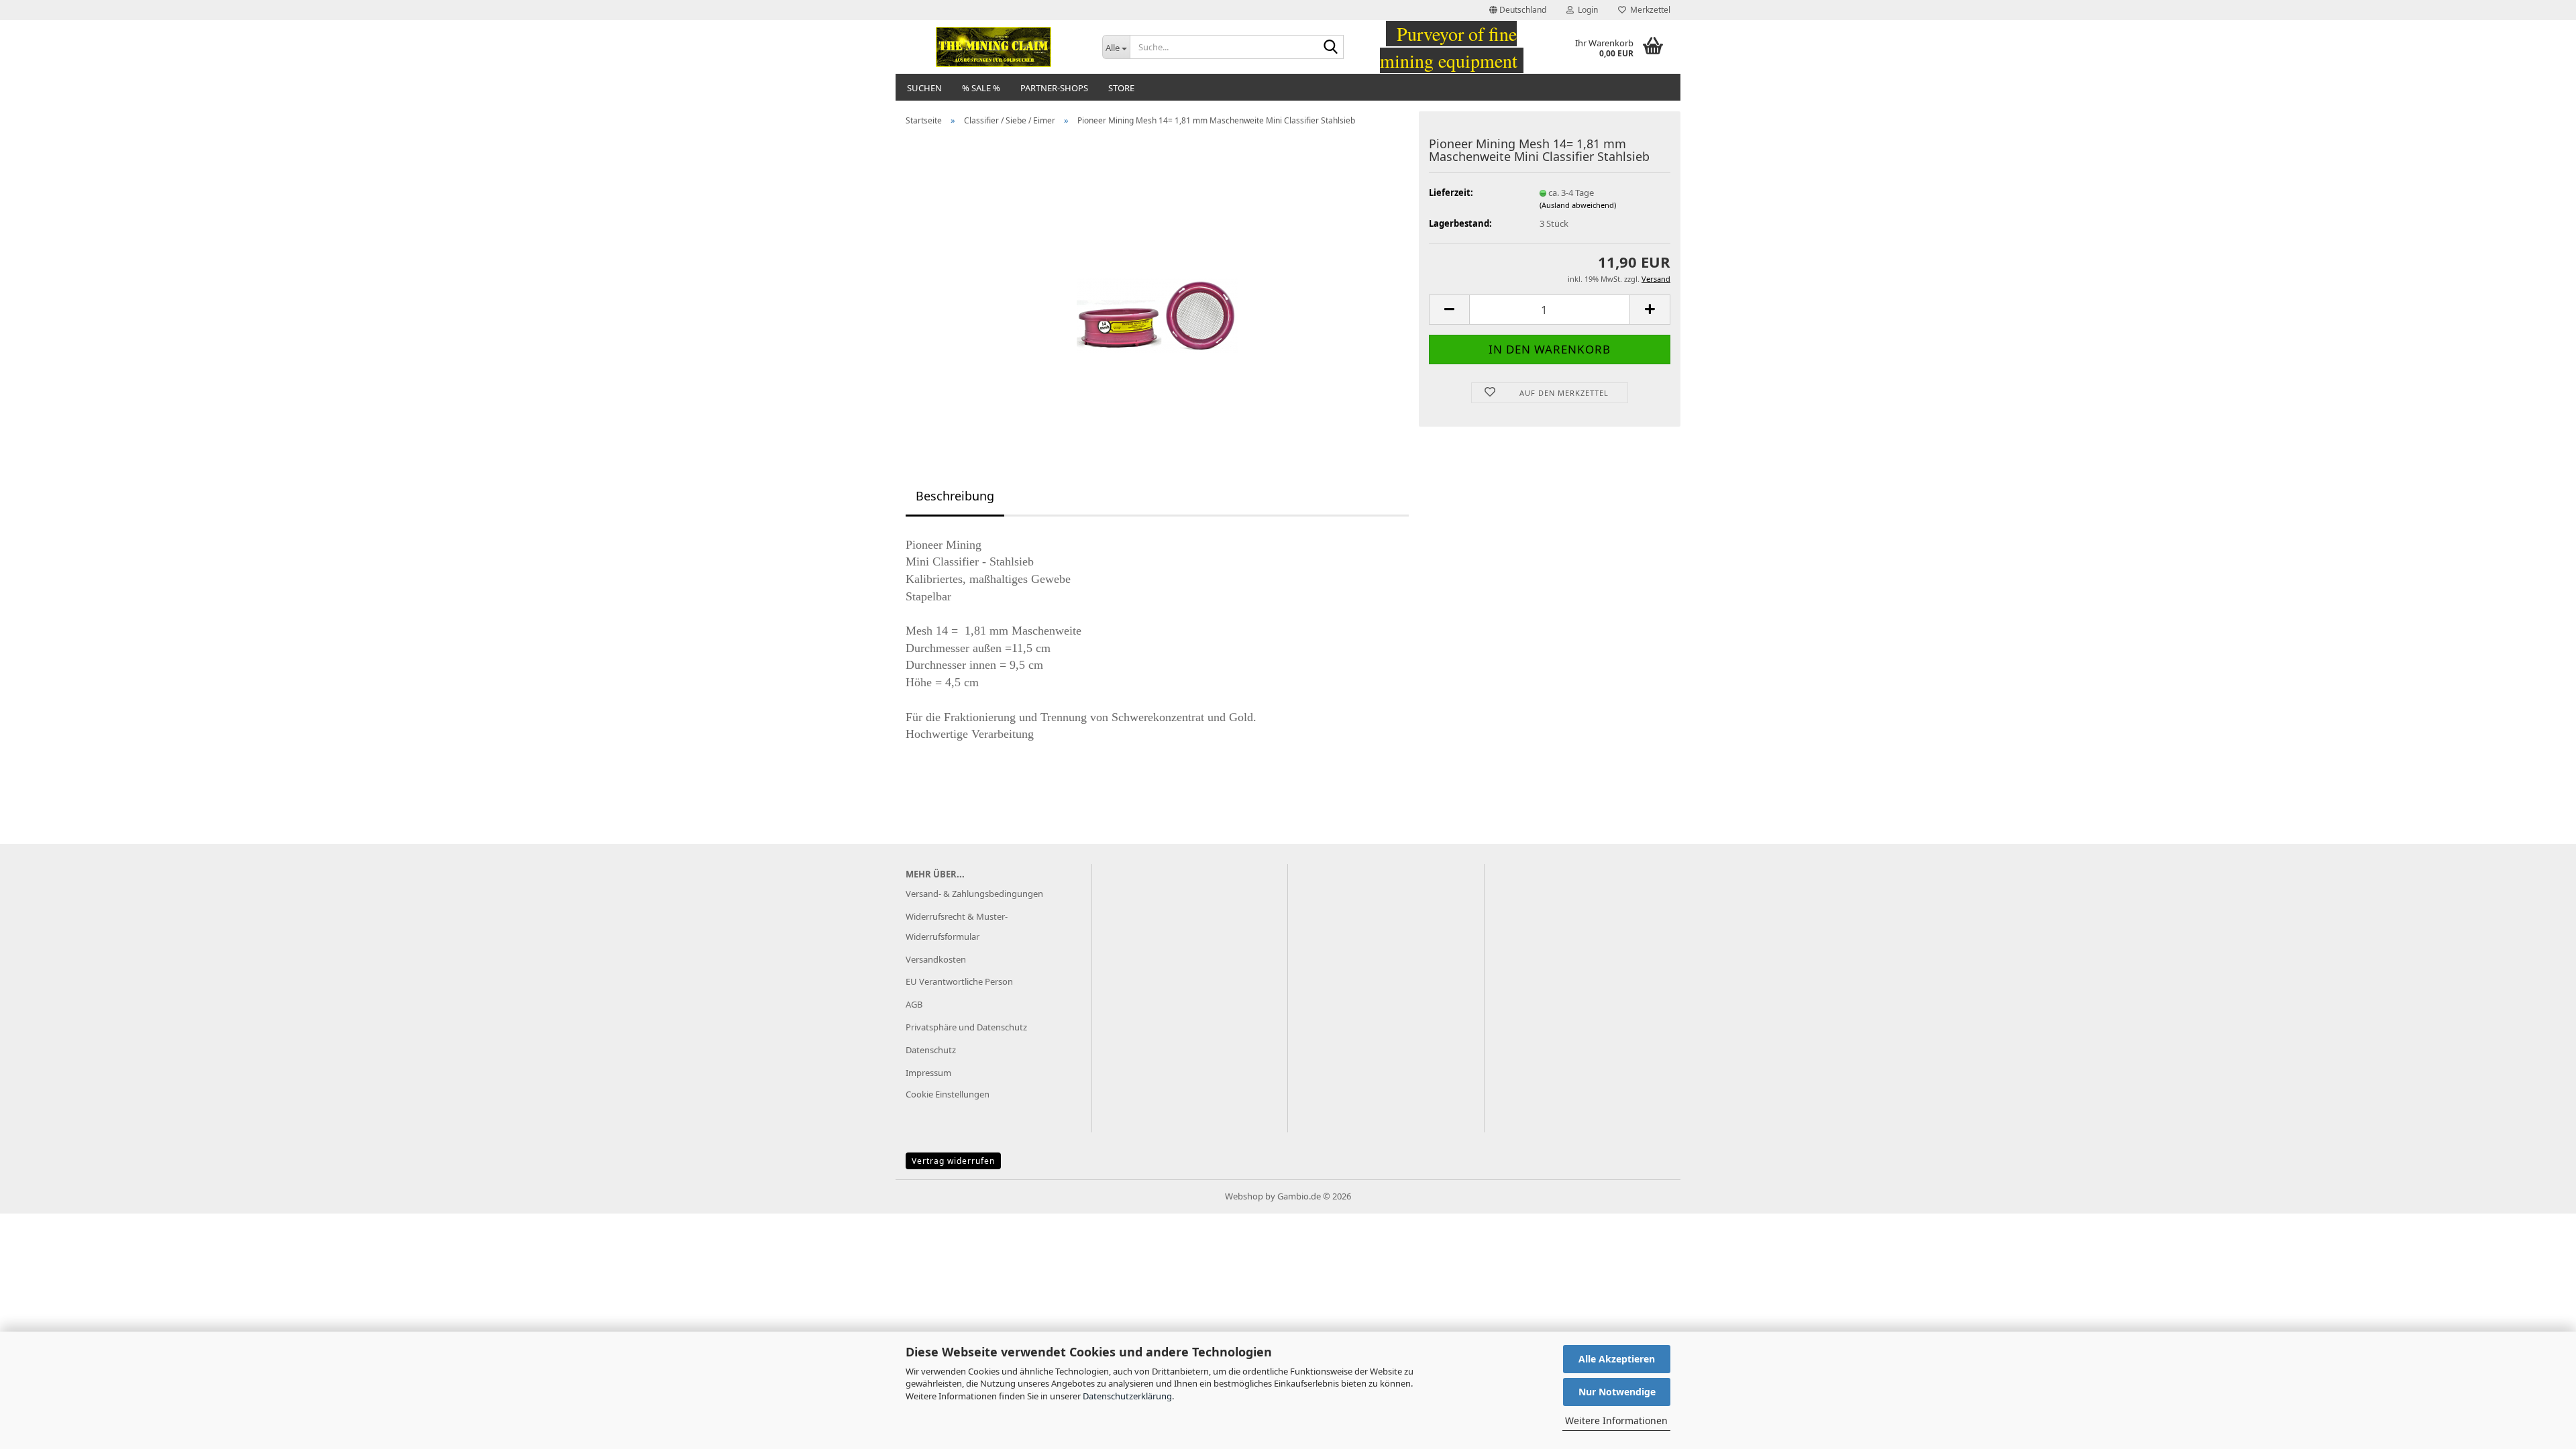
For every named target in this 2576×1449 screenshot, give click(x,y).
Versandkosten (936, 959)
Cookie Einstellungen (948, 1094)
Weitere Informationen (1616, 1420)
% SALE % (981, 88)
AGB (914, 1004)
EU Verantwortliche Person (959, 981)
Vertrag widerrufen (953, 1161)
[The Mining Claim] (994, 47)
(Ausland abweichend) (1578, 205)
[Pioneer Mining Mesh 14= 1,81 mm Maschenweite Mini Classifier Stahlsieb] (1157, 286)
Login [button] (1586, 10)
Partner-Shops (1054, 88)
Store (1121, 88)
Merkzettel (1648, 10)
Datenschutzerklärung (1127, 1396)
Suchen (924, 88)
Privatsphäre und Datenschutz (966, 1027)
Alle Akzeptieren (1617, 1359)
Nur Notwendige (1617, 1392)
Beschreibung (955, 496)
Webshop (1244, 1196)
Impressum (928, 1073)
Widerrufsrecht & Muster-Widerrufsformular (957, 926)
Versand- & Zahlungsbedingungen (974, 894)
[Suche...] (1331, 48)
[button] (1518, 10)
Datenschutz (931, 1050)
